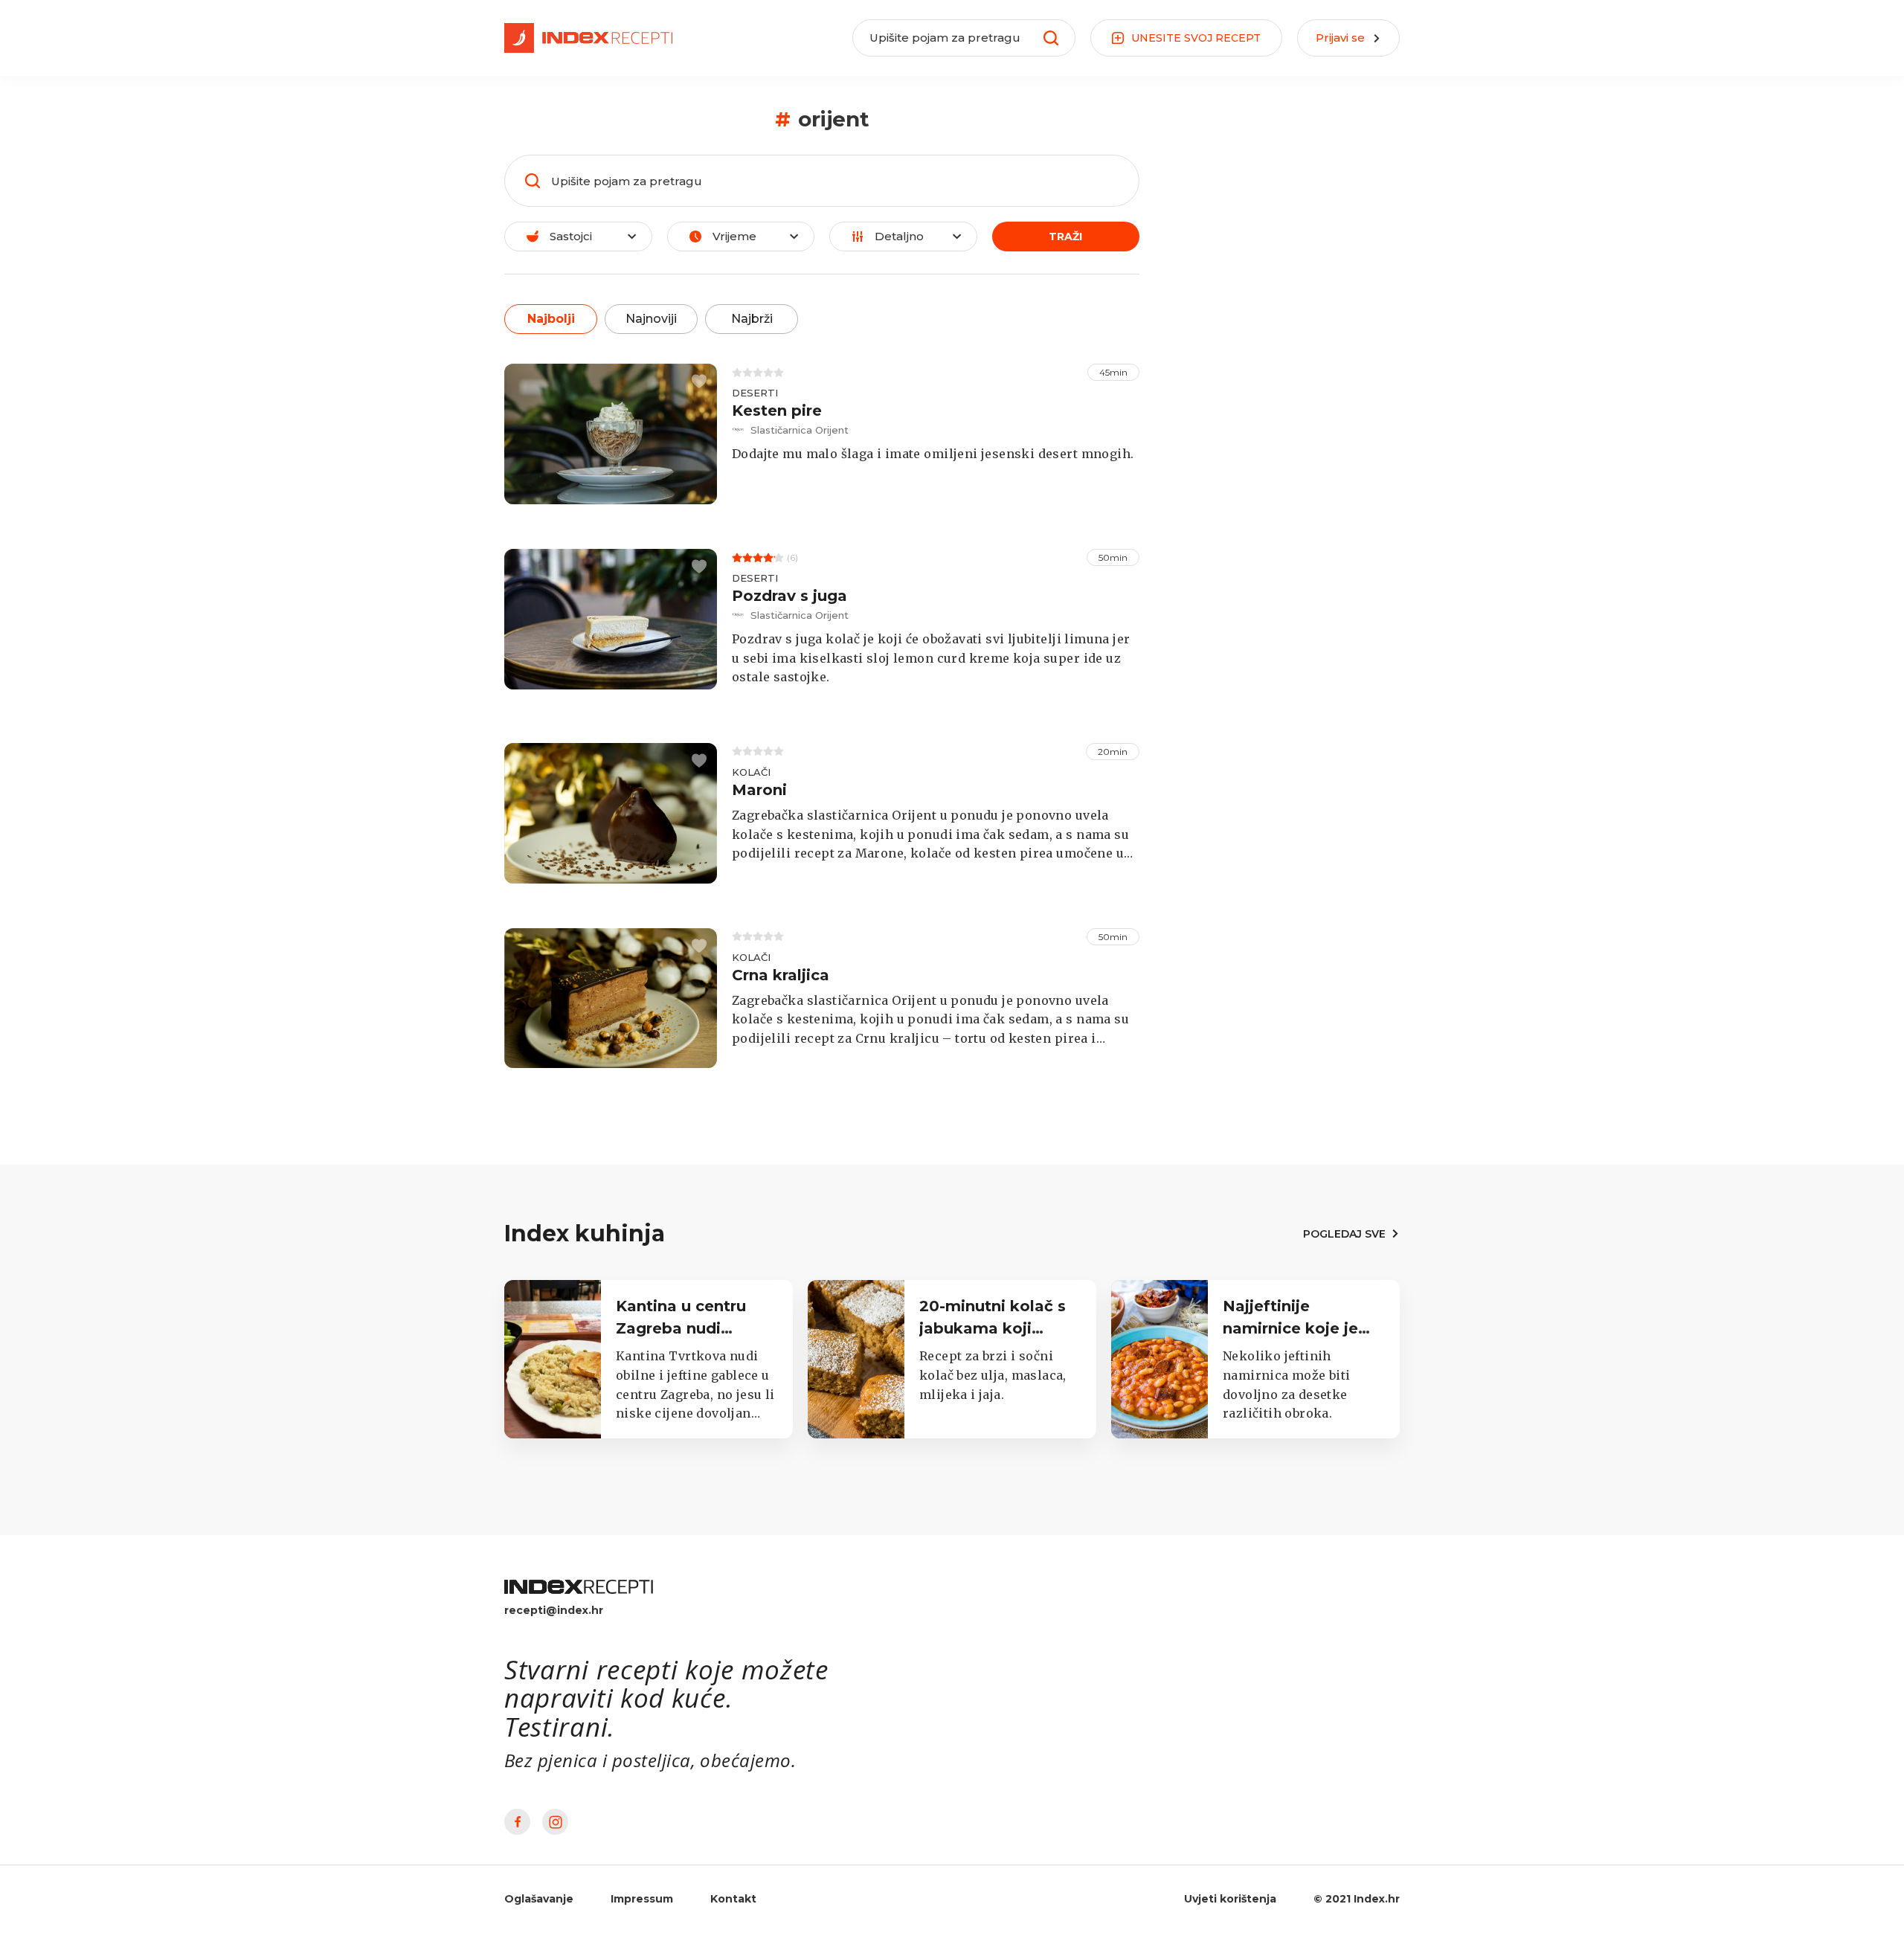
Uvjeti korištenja (1230, 1899)
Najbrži (752, 319)
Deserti (755, 393)
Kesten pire (777, 411)
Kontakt (733, 1899)
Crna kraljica (781, 975)
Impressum (642, 1899)
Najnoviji (651, 319)
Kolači (751, 772)
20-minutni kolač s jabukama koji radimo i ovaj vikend (999, 1328)
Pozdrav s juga (789, 596)
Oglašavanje (539, 1899)
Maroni (759, 790)
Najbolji (551, 319)
